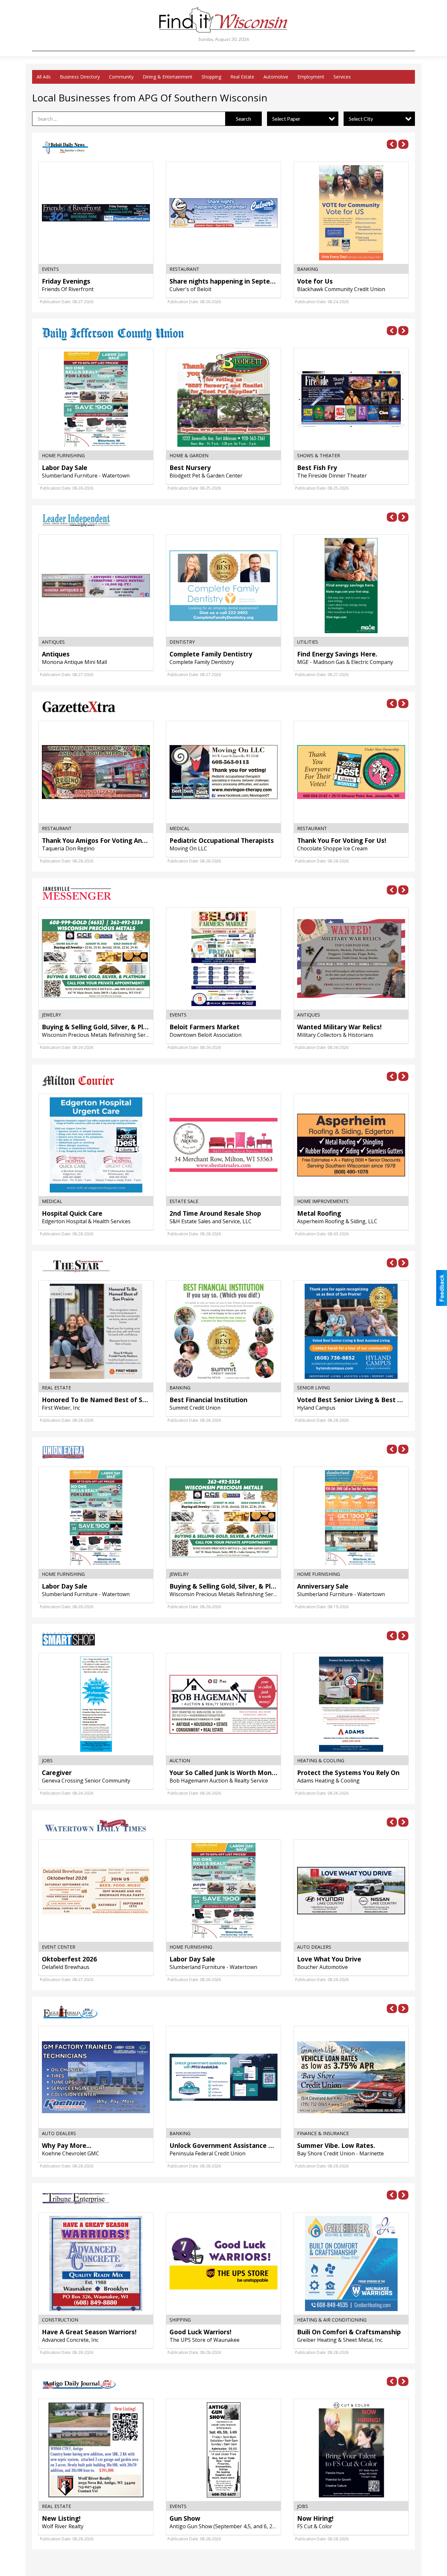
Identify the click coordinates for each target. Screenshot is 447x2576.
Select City (361, 119)
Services (342, 77)
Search (243, 119)
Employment (311, 77)
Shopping (211, 77)
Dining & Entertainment (168, 77)
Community (121, 77)
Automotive (276, 77)
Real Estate (242, 77)
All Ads (44, 77)
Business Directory (80, 77)
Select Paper (286, 119)
